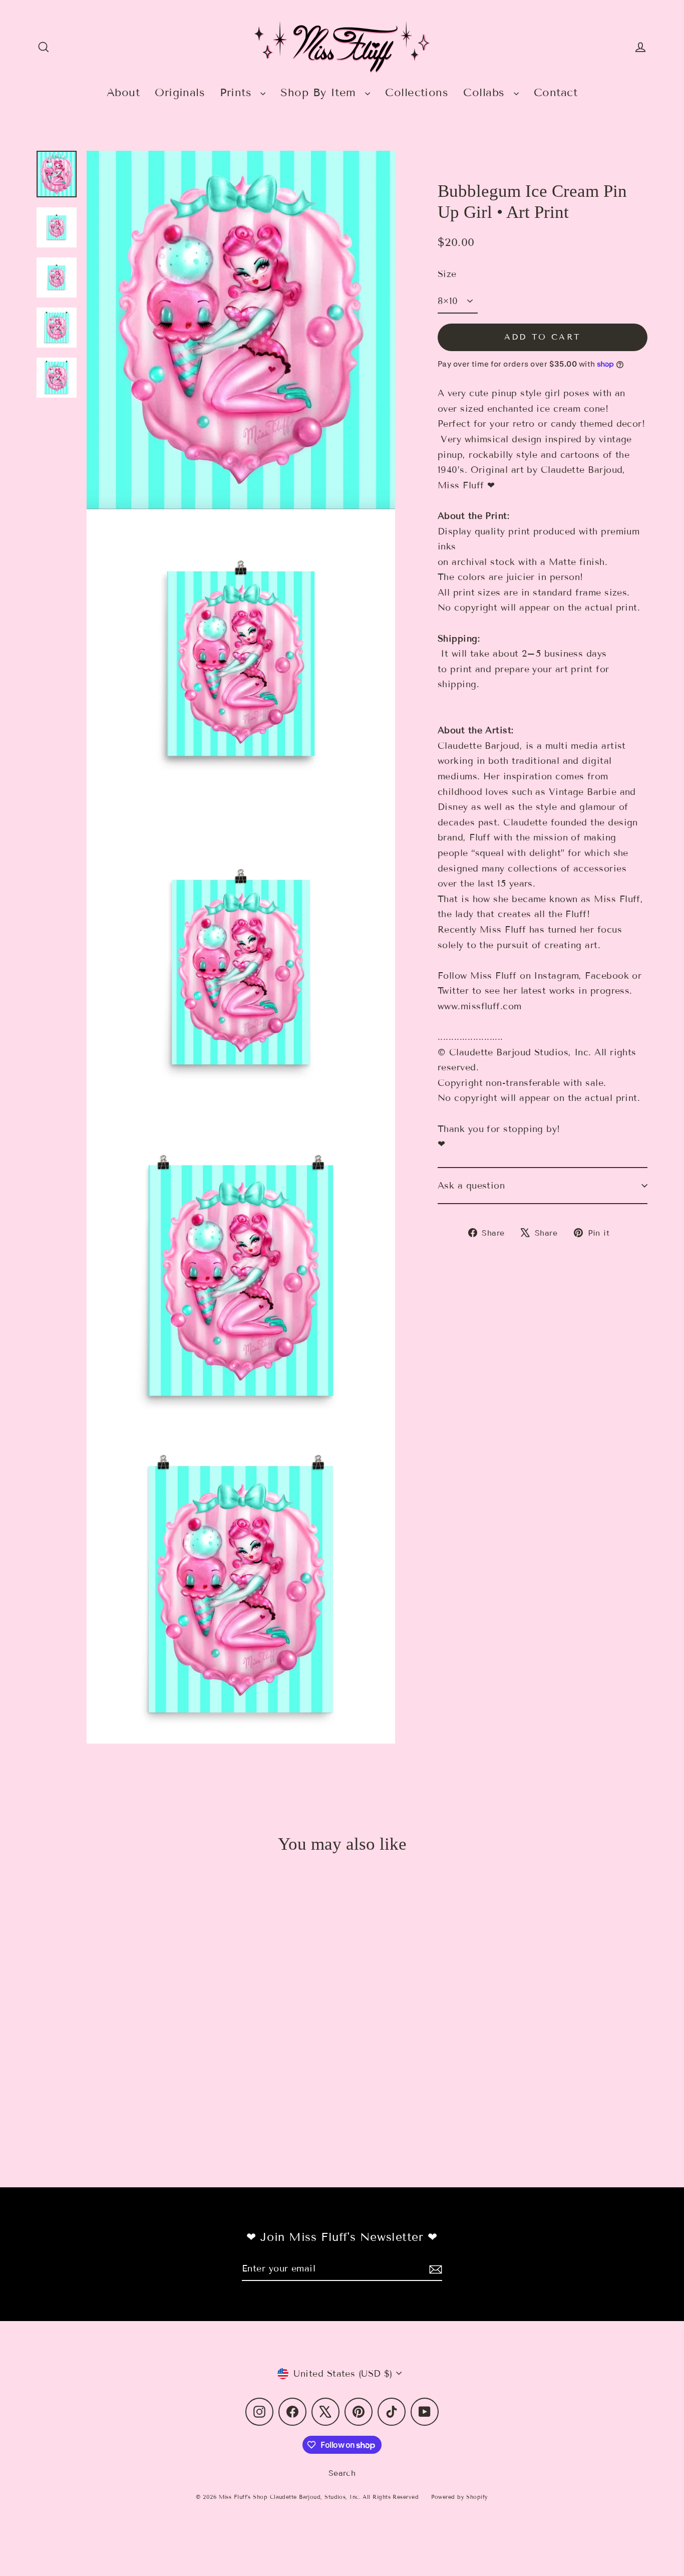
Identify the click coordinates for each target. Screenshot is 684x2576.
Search (342, 2473)
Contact (556, 92)
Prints (238, 92)
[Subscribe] (434, 2269)
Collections (417, 92)
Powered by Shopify (460, 2497)
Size (447, 274)
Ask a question (471, 1186)
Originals (180, 92)
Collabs (486, 92)
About (123, 92)
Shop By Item (320, 92)
